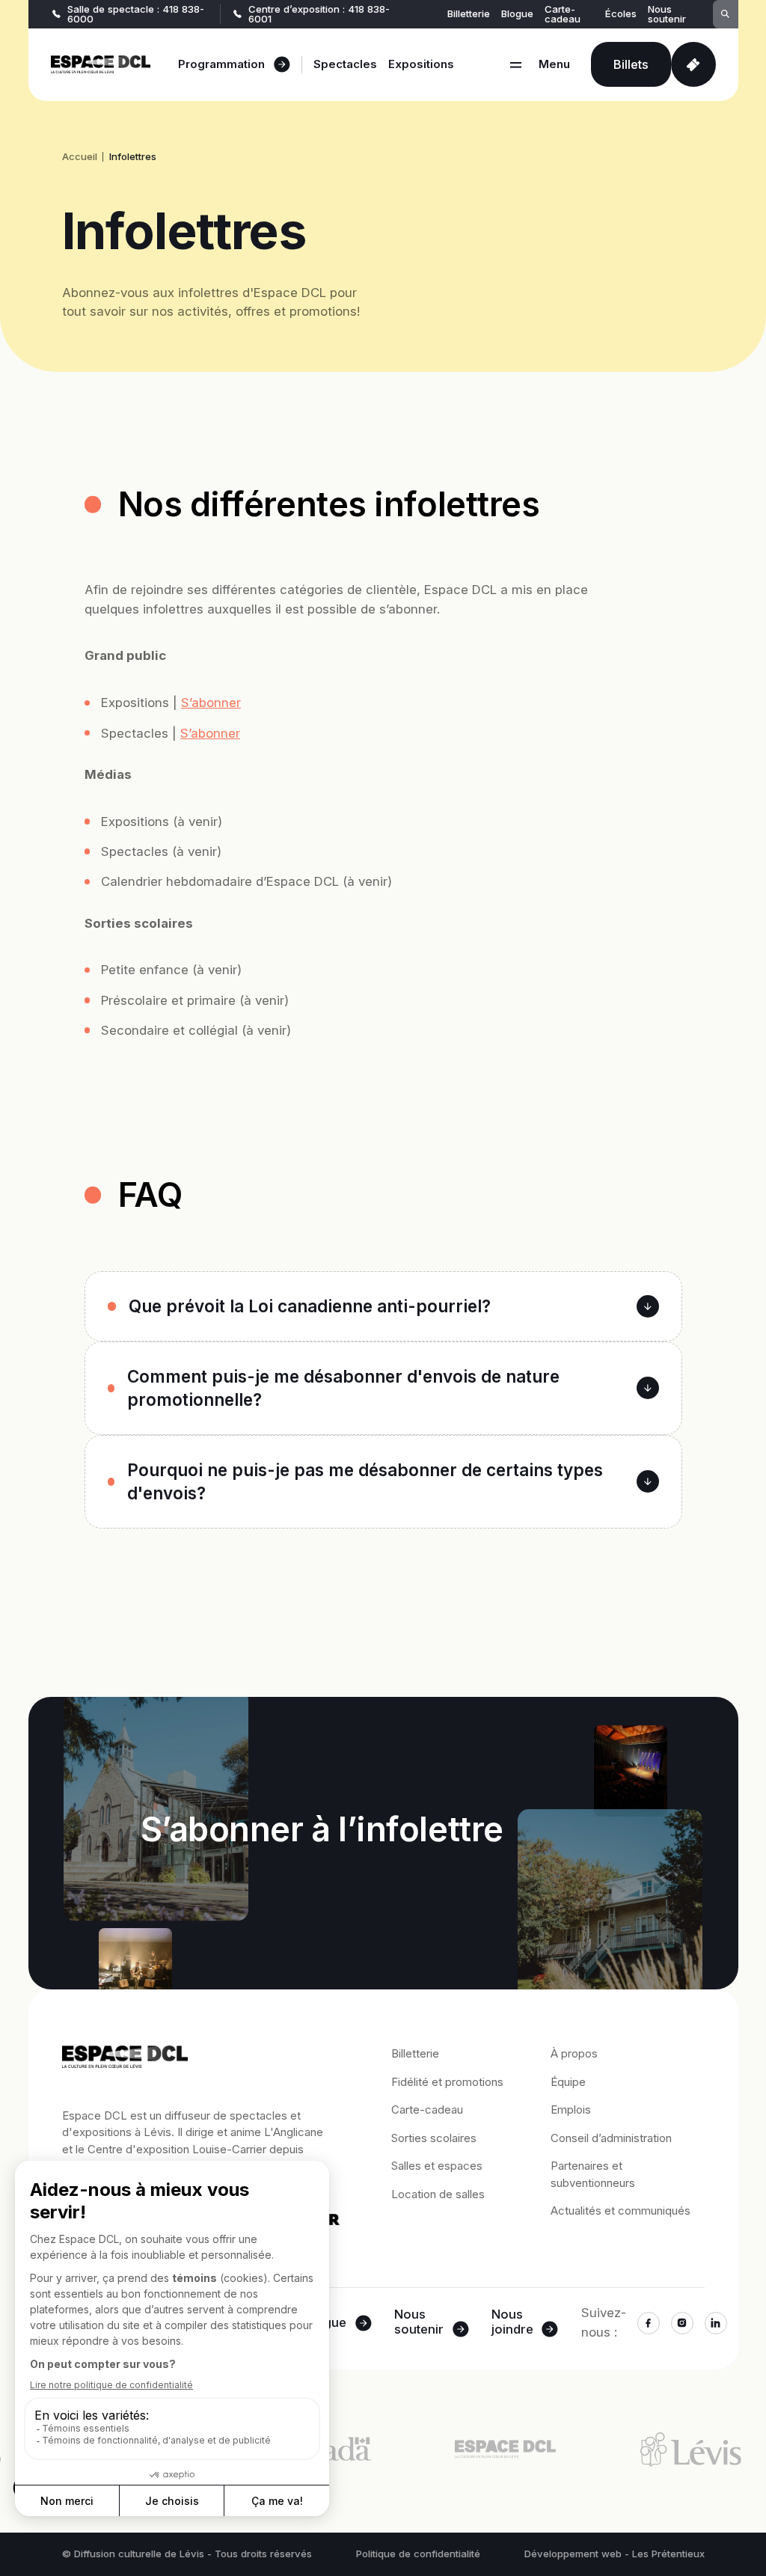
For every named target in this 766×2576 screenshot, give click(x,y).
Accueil (80, 157)
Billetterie (469, 14)
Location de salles (438, 2194)
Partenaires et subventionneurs (593, 2174)
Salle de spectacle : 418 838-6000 (136, 14)
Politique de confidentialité (418, 2554)
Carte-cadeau (563, 14)
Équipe (568, 2082)
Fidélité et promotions (447, 2082)
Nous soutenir (667, 14)
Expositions (421, 64)
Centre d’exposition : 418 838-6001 (319, 14)
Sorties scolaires (434, 2138)
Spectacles (345, 64)
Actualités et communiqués (621, 2211)
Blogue (517, 14)
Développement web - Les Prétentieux (615, 2554)
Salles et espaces (437, 2166)
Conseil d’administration (611, 2138)
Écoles (621, 14)
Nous (419, 2322)
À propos (574, 2053)
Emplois (571, 2110)
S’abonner (211, 703)
